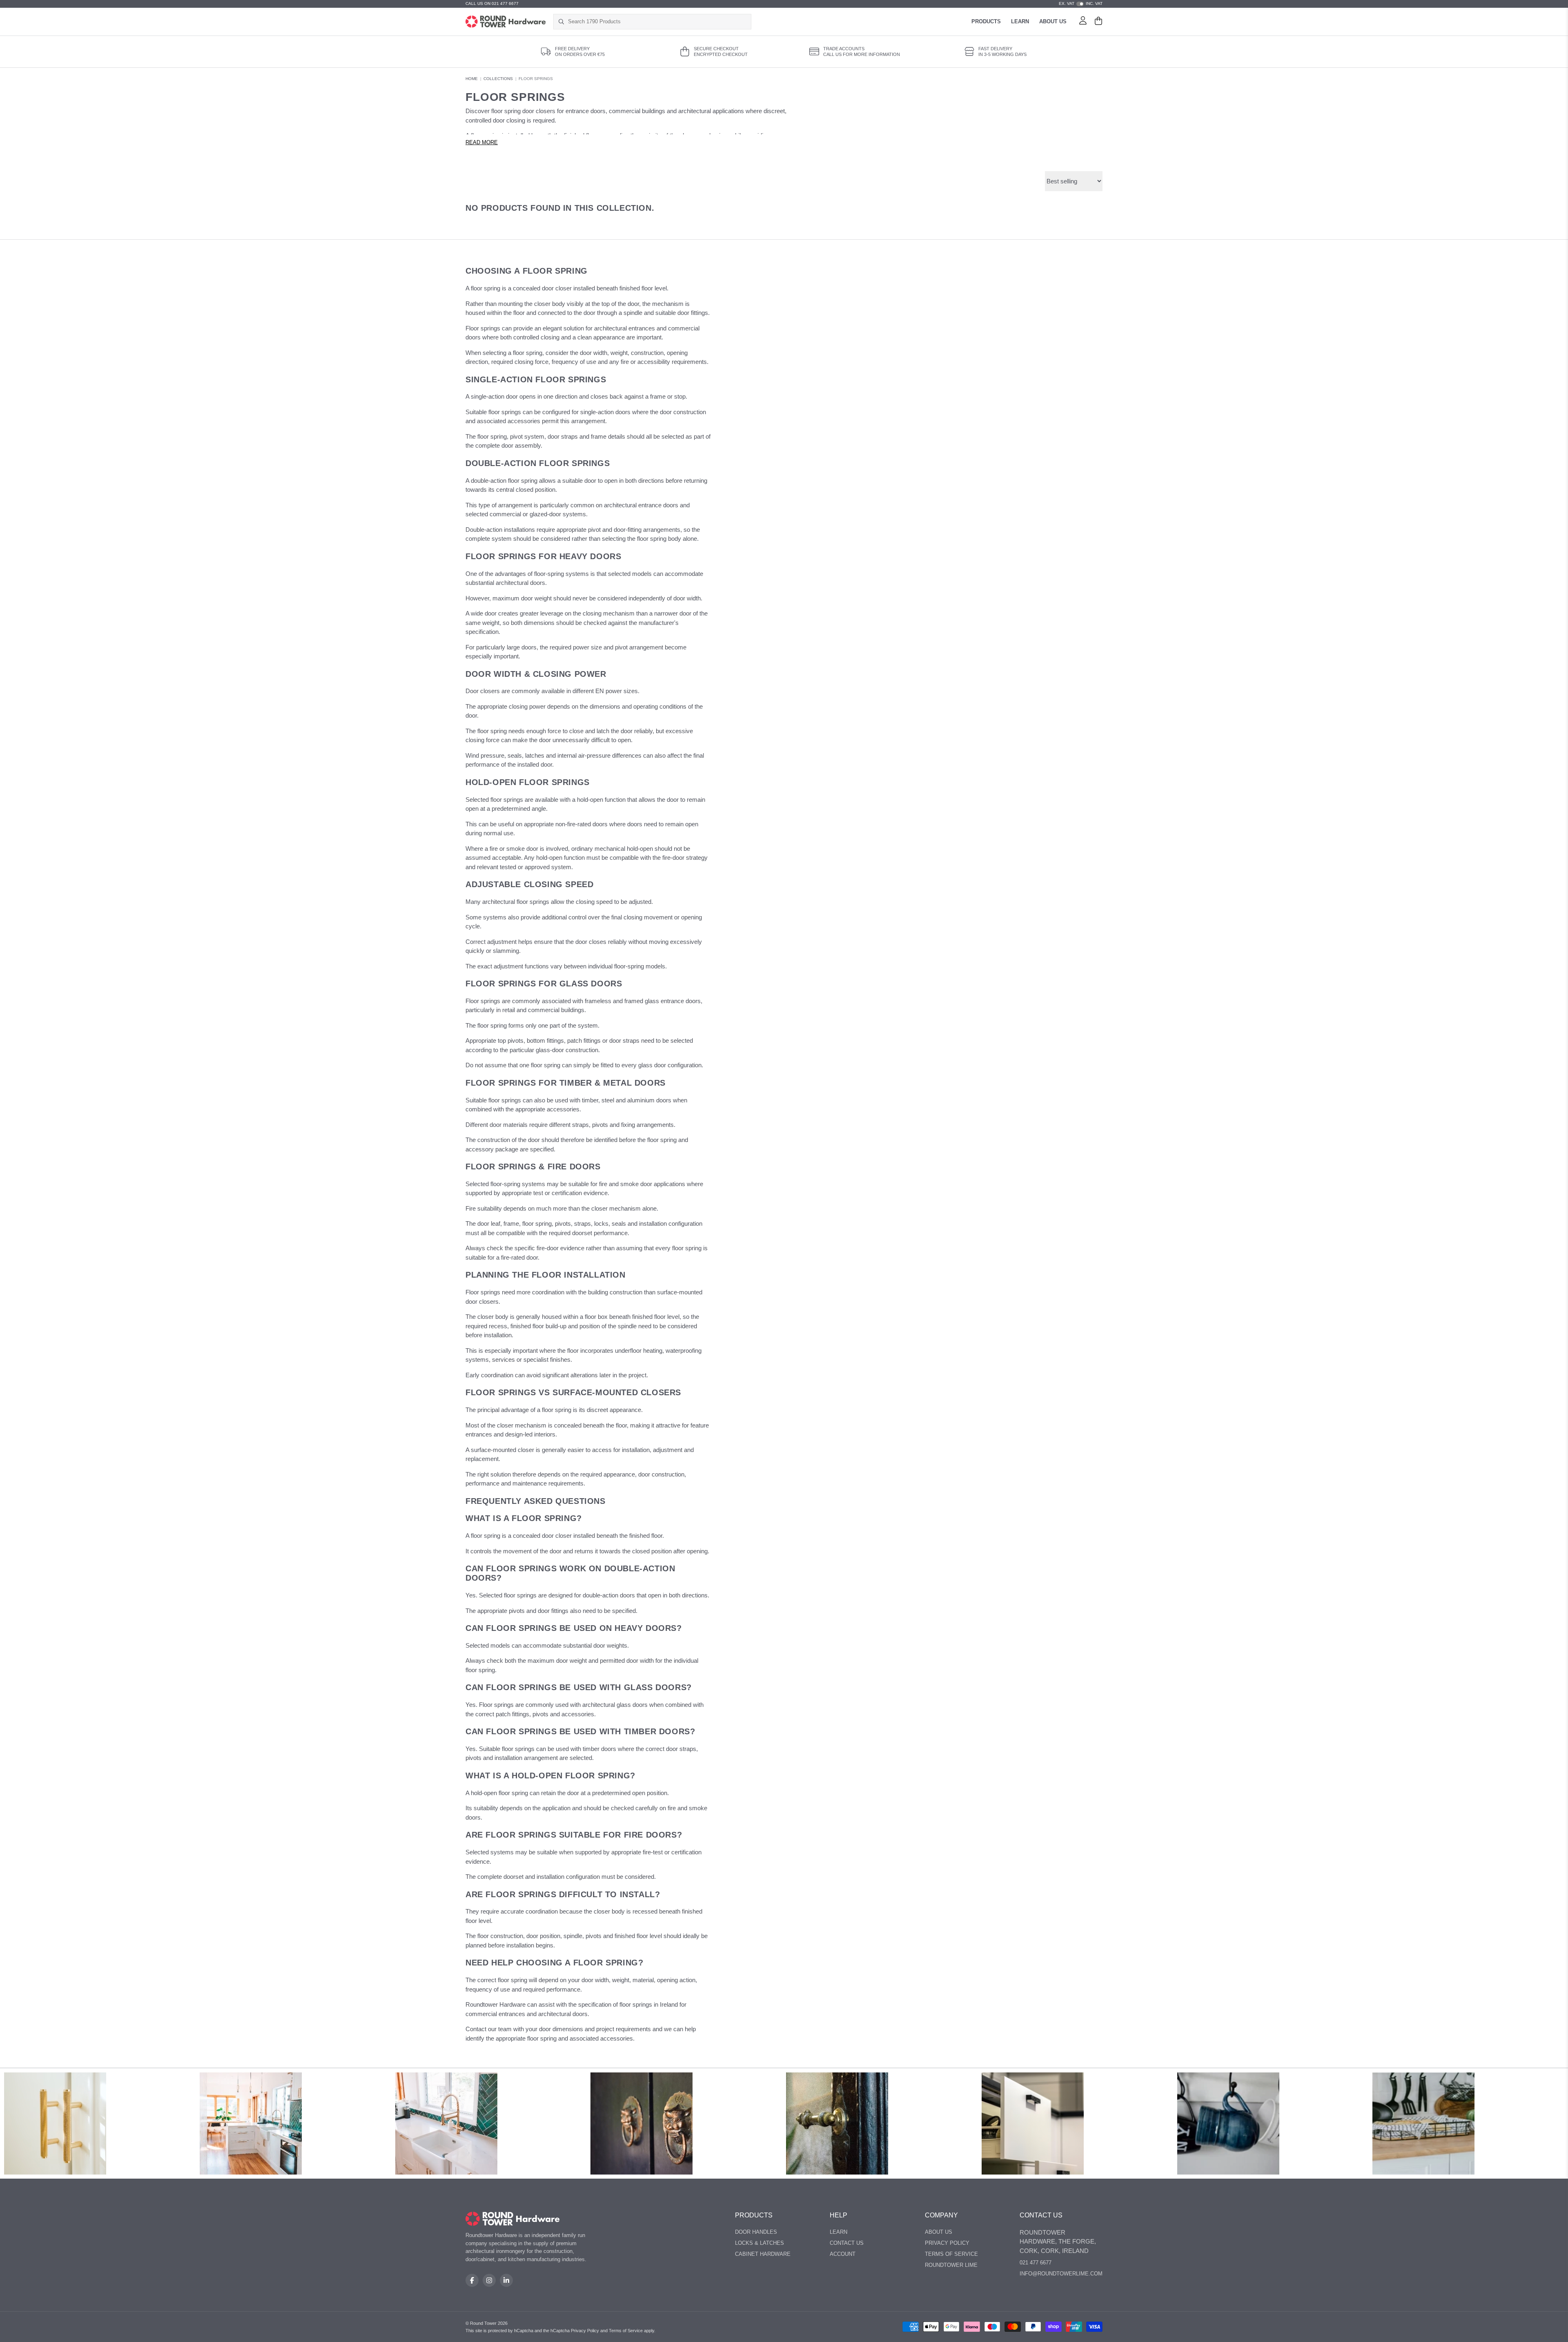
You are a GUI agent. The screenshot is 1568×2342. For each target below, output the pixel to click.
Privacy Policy (947, 2243)
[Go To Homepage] (513, 2219)
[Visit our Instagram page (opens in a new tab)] (489, 2280)
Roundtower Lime (951, 2265)
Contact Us (847, 2243)
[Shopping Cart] (1098, 22)
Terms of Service (951, 2254)
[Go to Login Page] (1083, 22)
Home (472, 79)
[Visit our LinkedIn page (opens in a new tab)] (506, 2280)
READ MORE (482, 143)
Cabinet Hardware (763, 2254)
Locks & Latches (759, 2243)
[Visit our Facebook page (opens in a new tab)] (472, 2280)
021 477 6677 (1036, 2263)
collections (498, 79)
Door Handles (756, 2232)
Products (986, 21)
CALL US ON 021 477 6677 (492, 3)
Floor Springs (536, 79)
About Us (1053, 21)
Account (843, 2254)
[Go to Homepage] (506, 22)
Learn (1020, 21)
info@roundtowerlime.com (1061, 2274)
